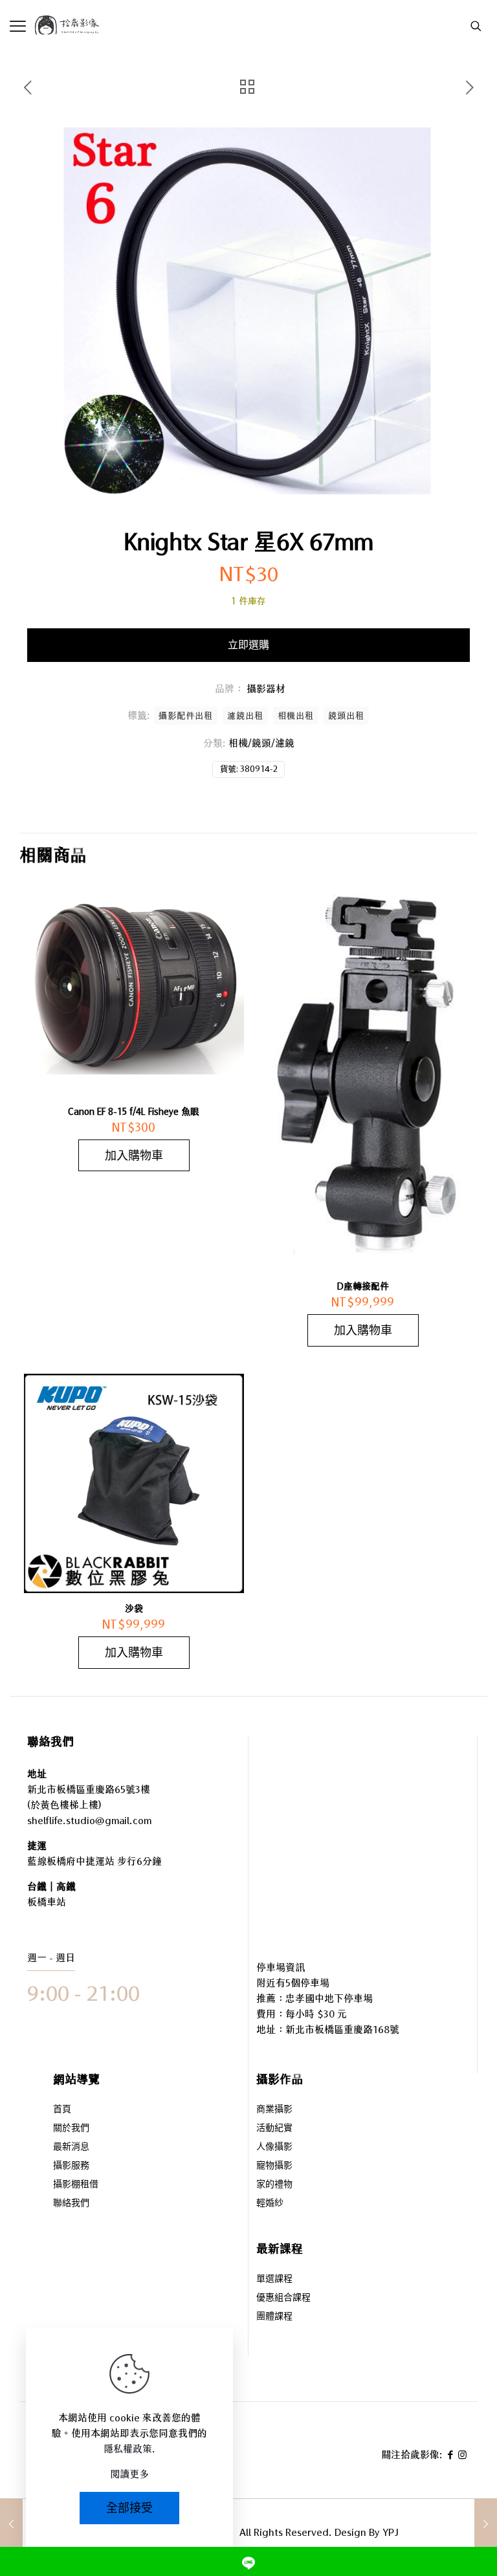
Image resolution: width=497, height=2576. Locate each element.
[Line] (248, 2561)
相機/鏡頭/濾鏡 (261, 743)
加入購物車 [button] (134, 1155)
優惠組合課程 (283, 2298)
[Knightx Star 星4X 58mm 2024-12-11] (11, 2524)
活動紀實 (274, 2129)
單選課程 (274, 2279)
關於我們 (71, 2129)
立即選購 (248, 645)
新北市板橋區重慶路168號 (342, 2030)
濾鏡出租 (245, 716)
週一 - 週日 (51, 1958)
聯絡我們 (71, 2204)
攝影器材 (266, 689)
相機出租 (296, 716)
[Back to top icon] (435, 2530)
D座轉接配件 (363, 1286)
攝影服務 (71, 2166)
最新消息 (71, 2147)
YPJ (391, 2532)
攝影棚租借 (76, 2185)
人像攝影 (274, 2147)
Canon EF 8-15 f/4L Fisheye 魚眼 (134, 1112)
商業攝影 (274, 2110)
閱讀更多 (129, 2474)
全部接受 (129, 2508)
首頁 (62, 2110)
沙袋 (134, 1609)
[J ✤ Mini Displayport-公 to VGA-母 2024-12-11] (486, 2524)
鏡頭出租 (346, 716)
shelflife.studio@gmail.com (89, 1821)
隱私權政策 (128, 2449)
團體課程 (274, 2317)
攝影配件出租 (186, 716)
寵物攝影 (274, 2166)
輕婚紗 (270, 2204)
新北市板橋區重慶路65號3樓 (89, 1789)
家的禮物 (274, 2185)
